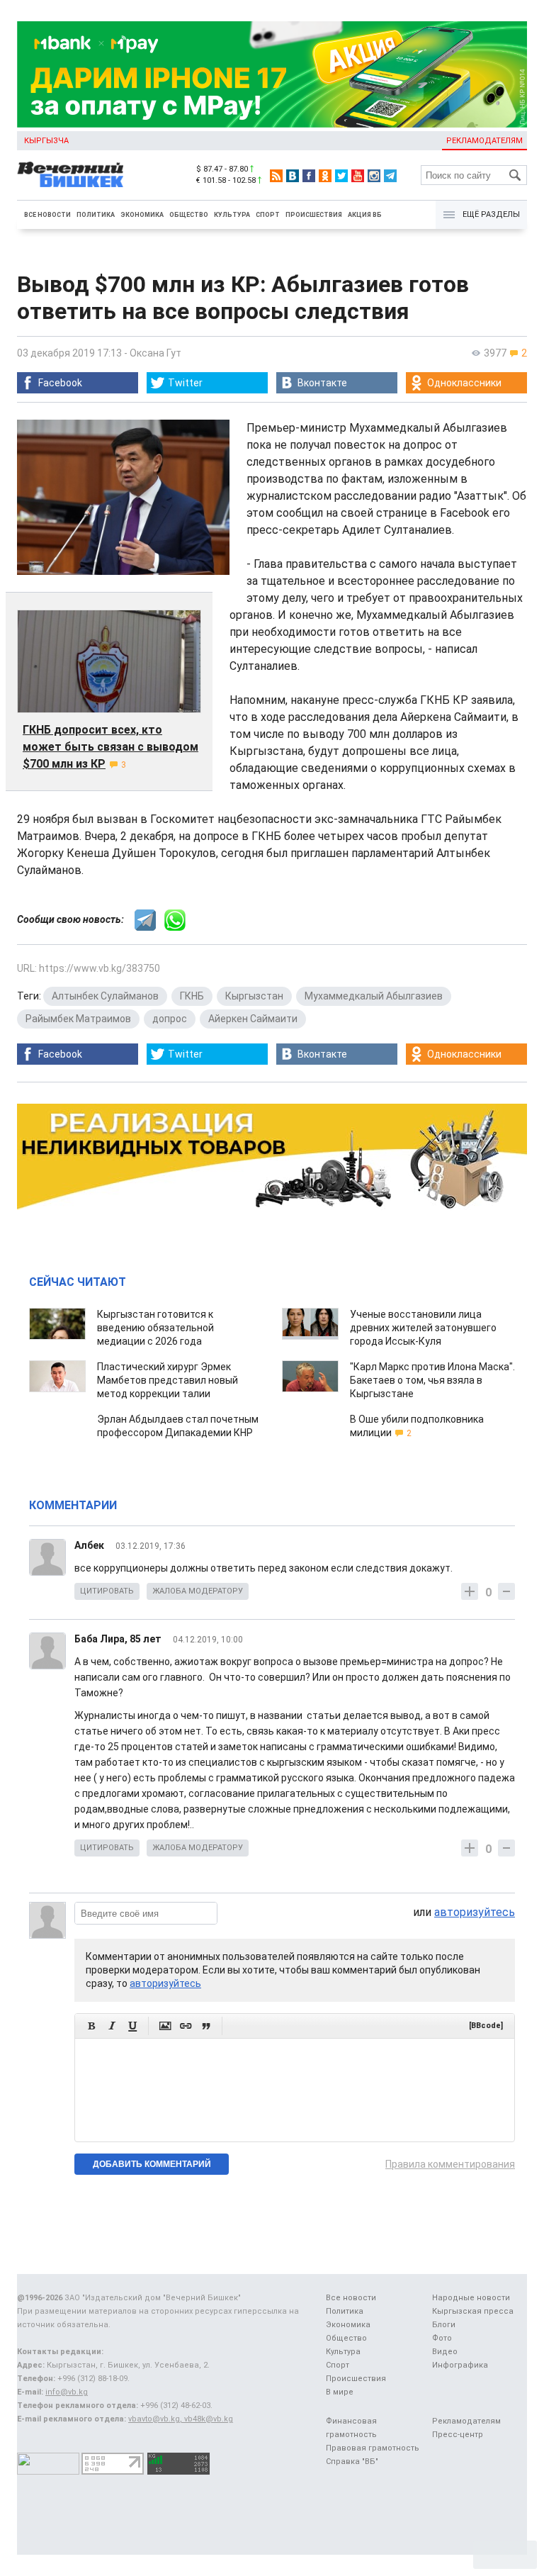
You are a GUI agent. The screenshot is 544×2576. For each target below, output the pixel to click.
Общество (189, 215)
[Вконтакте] (293, 176)
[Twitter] (341, 176)
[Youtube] (358, 176)
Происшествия (314, 215)
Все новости (47, 215)
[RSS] (276, 176)
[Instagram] (374, 176)
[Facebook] (309, 176)
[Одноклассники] (325, 176)
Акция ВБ (365, 215)
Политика (96, 215)
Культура (232, 215)
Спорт (268, 215)
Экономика (142, 215)
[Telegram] (390, 176)
